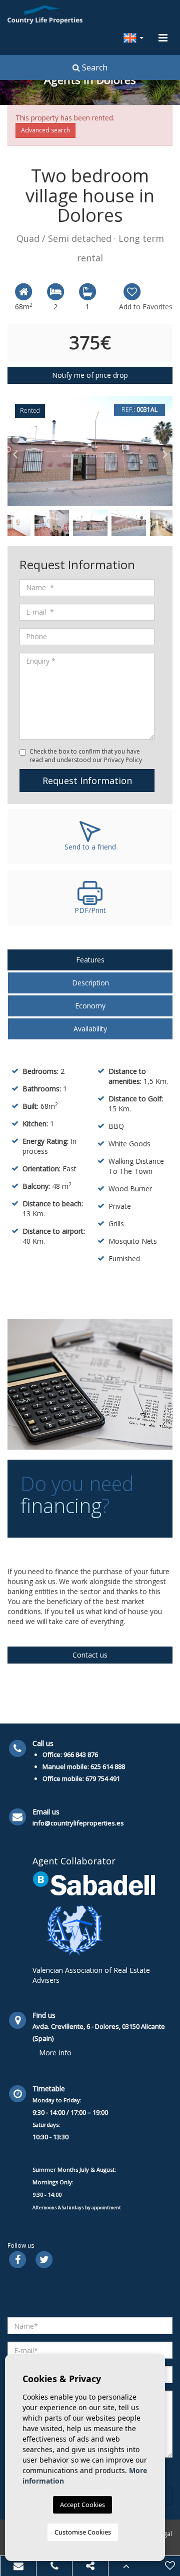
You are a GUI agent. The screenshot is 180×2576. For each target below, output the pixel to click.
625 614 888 (108, 1766)
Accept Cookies (82, 2505)
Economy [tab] (90, 1006)
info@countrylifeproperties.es (78, 1823)
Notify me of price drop (90, 375)
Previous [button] (15, 451)
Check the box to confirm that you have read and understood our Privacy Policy (86, 756)
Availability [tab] (90, 1029)
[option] (90, 451)
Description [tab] (90, 983)
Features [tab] (90, 960)
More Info (55, 2053)
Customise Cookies (83, 2532)
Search (94, 67)
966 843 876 (81, 1754)
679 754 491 (103, 1778)
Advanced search (45, 130)
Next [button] (165, 451)
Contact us (90, 1655)
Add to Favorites (146, 307)
